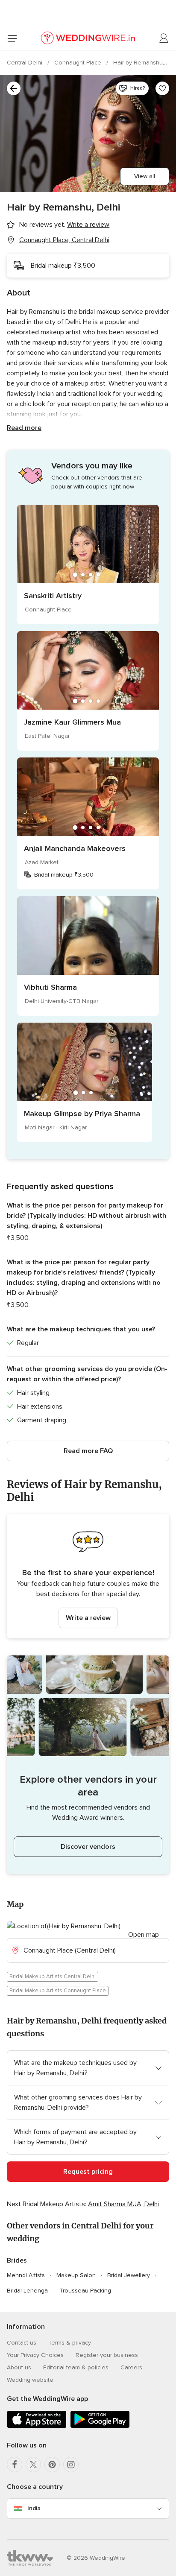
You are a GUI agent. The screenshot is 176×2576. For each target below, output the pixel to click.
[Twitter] (33, 2465)
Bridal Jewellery (129, 2275)
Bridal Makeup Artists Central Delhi (53, 1977)
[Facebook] (15, 2465)
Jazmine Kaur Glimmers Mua (72, 722)
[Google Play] (100, 2426)
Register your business (107, 2355)
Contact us (22, 2343)
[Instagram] (71, 2465)
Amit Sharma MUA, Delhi (123, 2204)
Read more (24, 428)
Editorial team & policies (76, 2367)
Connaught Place (79, 63)
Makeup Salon (76, 2275)
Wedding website (30, 2380)
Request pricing (88, 2172)
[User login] (164, 38)
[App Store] (37, 2426)
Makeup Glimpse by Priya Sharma (82, 1114)
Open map (144, 1935)
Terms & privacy (70, 2343)
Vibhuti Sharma (50, 987)
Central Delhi (25, 63)
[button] (88, 1576)
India (34, 2508)
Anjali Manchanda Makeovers (75, 848)
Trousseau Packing (85, 2291)
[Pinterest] (52, 2465)
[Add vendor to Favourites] (162, 88)
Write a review (88, 1618)
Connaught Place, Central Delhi (64, 240)
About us (19, 2367)
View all (145, 176)
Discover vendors (88, 1847)
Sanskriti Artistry (53, 596)
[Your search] (14, 88)
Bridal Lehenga (27, 2291)
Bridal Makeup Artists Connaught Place (58, 1991)
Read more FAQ (88, 1451)
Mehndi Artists (26, 2275)
